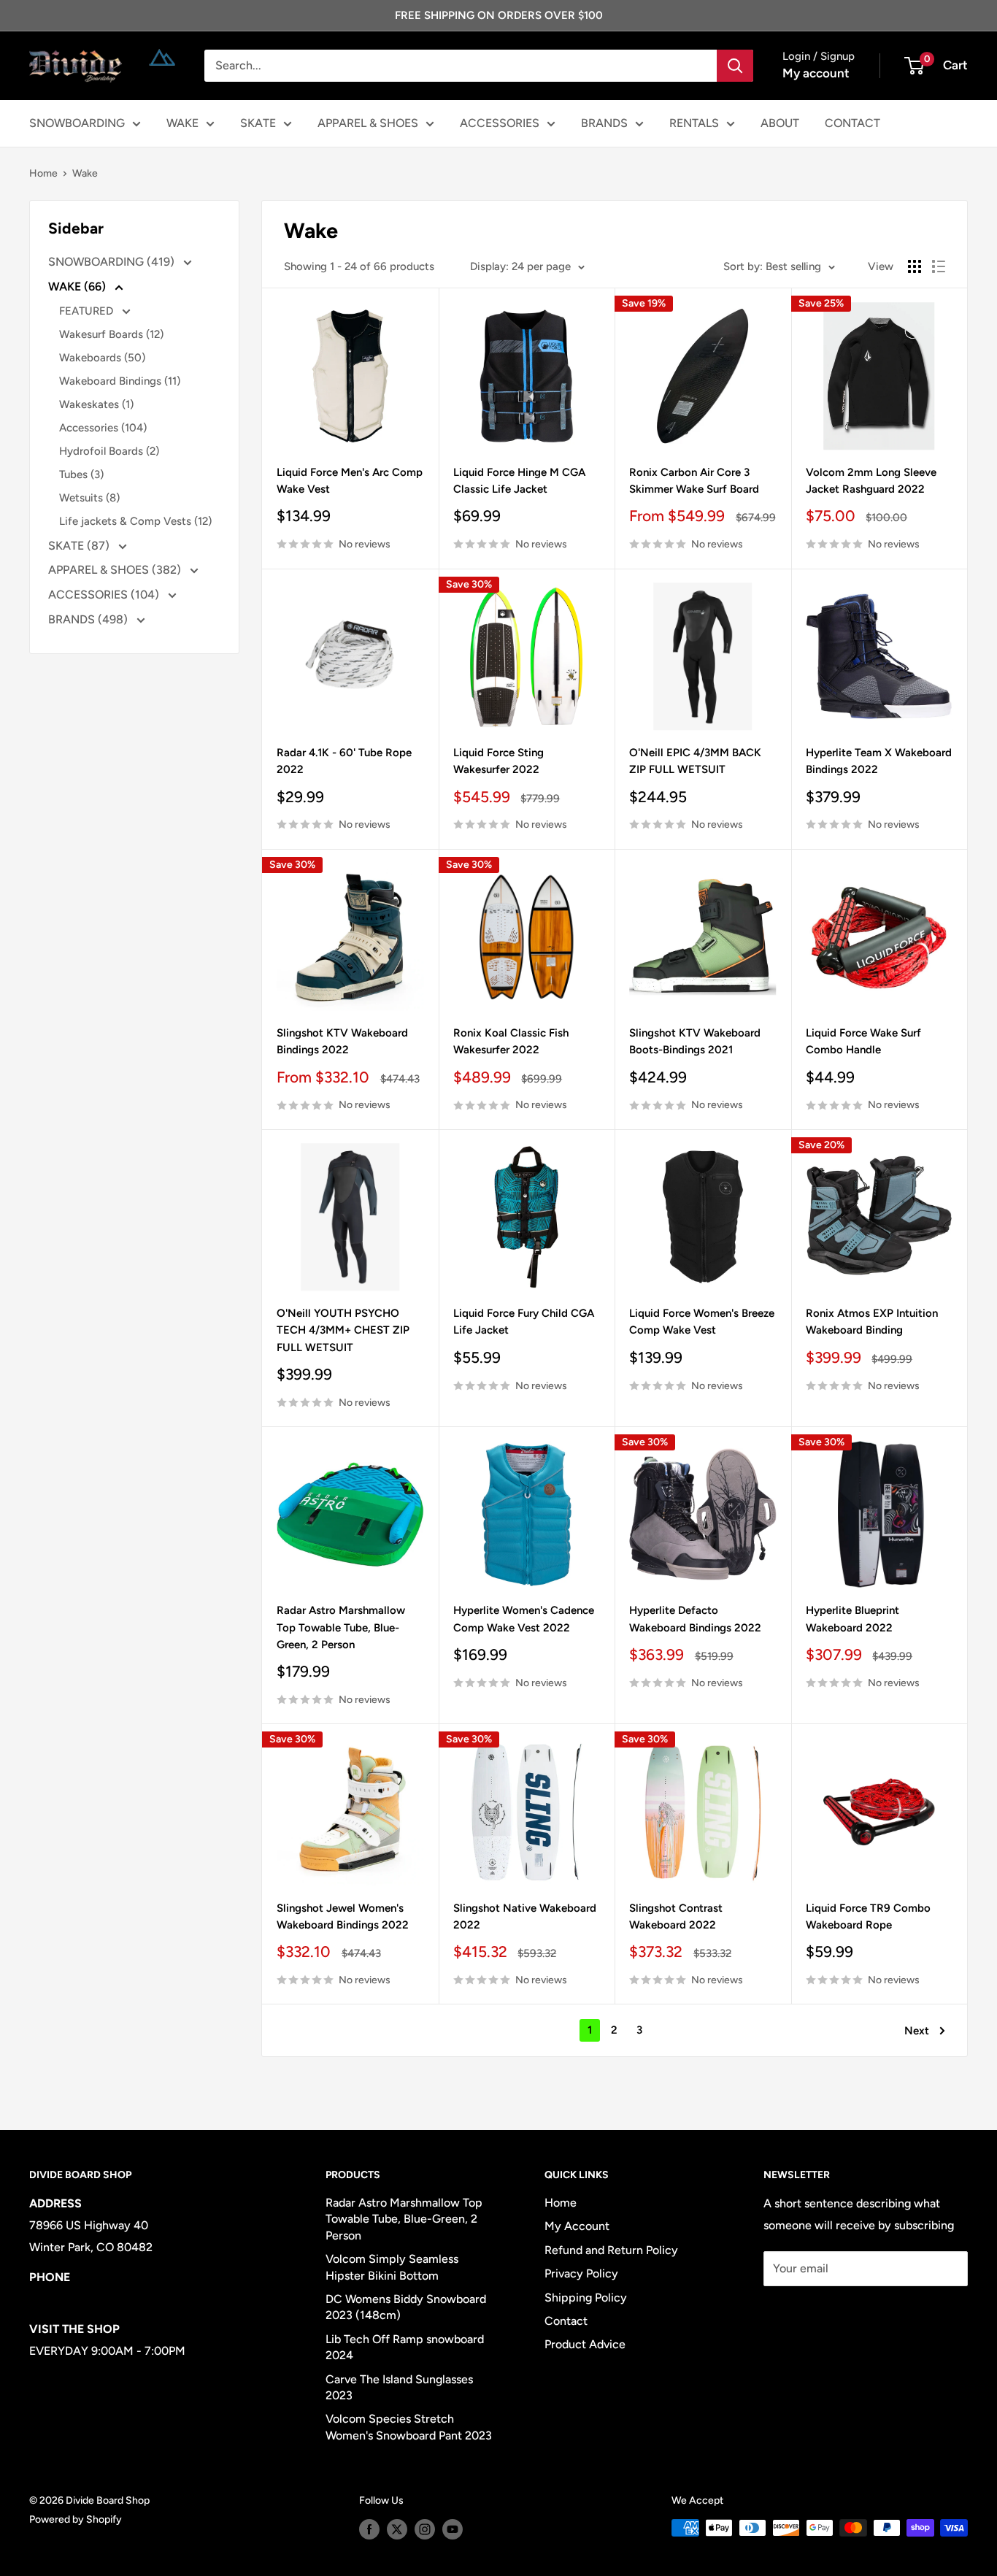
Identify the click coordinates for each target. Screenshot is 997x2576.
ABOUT (780, 123)
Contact (566, 2321)
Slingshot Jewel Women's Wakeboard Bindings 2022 (343, 1916)
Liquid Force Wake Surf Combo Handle (863, 1041)
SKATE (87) (80, 546)
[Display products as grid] (915, 266)
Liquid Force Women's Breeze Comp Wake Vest (702, 1322)
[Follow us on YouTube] (453, 2529)
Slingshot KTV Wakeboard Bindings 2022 (342, 1041)
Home (43, 173)
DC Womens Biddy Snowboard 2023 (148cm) (406, 2307)
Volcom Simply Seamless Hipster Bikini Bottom (392, 2267)
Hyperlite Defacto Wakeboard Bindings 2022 (695, 1619)
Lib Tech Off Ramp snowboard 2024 (405, 2347)
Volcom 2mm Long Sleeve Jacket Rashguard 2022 (871, 481)
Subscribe (812, 2312)
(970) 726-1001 (70, 2299)
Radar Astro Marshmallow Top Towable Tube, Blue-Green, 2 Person (341, 1627)
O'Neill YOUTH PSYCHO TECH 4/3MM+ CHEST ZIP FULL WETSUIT (343, 1330)
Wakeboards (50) (102, 358)
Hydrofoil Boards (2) (109, 451)
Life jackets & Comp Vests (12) (135, 521)
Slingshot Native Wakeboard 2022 (525, 1916)
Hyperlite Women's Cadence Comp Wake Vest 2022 (524, 1619)
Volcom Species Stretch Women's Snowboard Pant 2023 (409, 2427)
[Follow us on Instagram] (425, 2529)
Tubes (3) (81, 474)
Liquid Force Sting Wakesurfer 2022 (498, 761)
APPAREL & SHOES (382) (116, 570)
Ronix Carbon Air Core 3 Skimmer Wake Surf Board (694, 481)
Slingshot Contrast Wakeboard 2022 (676, 1916)
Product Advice (585, 2344)
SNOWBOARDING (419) (113, 262)
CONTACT (852, 123)
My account (816, 73)
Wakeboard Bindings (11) (120, 381)
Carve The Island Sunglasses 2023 (399, 2387)
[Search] (735, 66)
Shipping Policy (586, 2298)
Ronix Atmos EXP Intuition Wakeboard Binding (872, 1322)
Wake (85, 173)
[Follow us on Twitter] (397, 2529)
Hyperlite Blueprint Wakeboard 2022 (852, 1619)
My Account (577, 2226)
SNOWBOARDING (77, 123)
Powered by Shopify (76, 2519)
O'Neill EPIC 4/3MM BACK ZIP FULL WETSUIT (695, 761)
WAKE (182, 123)
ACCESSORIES (500, 123)
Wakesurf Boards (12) (111, 334)
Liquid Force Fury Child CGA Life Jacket (524, 1322)
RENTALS (694, 123)
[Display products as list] (939, 266)
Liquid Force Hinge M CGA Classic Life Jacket (519, 481)
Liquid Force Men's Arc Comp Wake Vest (350, 481)
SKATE (258, 123)
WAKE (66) (78, 287)
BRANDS (604, 123)
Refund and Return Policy (611, 2250)
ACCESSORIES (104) (105, 595)
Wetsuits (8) (89, 498)
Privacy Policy (581, 2273)
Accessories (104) (103, 428)
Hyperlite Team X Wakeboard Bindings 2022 (879, 761)
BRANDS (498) (89, 619)
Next (917, 2031)
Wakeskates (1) (96, 404)
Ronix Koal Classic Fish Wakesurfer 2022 (511, 1041)
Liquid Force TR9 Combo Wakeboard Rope (868, 1916)
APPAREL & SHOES (368, 123)
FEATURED (88, 311)
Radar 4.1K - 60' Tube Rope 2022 (344, 761)
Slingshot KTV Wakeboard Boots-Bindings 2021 (695, 1041)
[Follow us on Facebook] (369, 2529)
